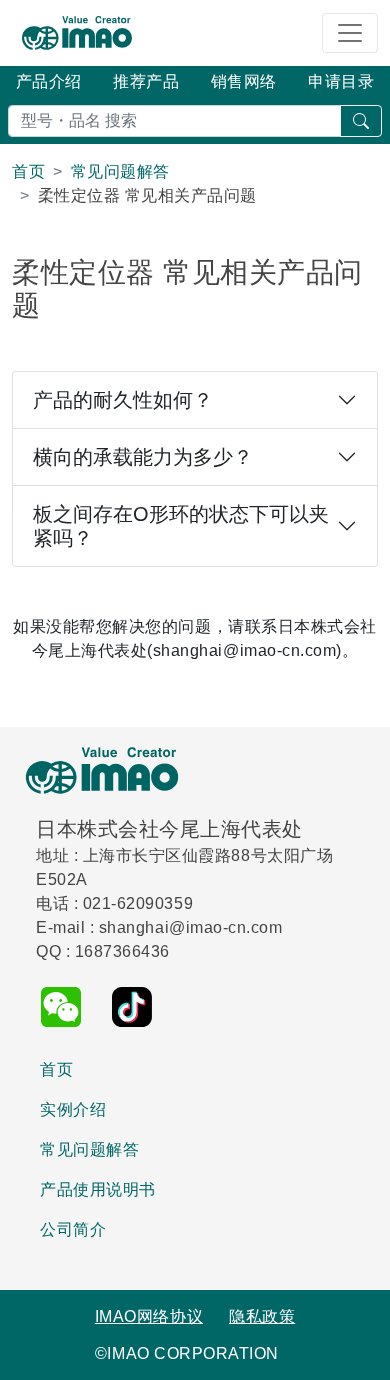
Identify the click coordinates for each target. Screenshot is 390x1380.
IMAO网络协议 (149, 1316)
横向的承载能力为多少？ (143, 457)
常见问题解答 (89, 1149)
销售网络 (244, 81)
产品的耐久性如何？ (123, 400)
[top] (361, 1353)
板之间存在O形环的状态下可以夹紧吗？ (181, 526)
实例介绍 (73, 1109)
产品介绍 (49, 81)
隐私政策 (262, 1316)
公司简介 (73, 1229)
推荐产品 (146, 81)
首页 (56, 1069)
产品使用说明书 (98, 1189)
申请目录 (341, 81)
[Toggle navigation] (350, 33)
